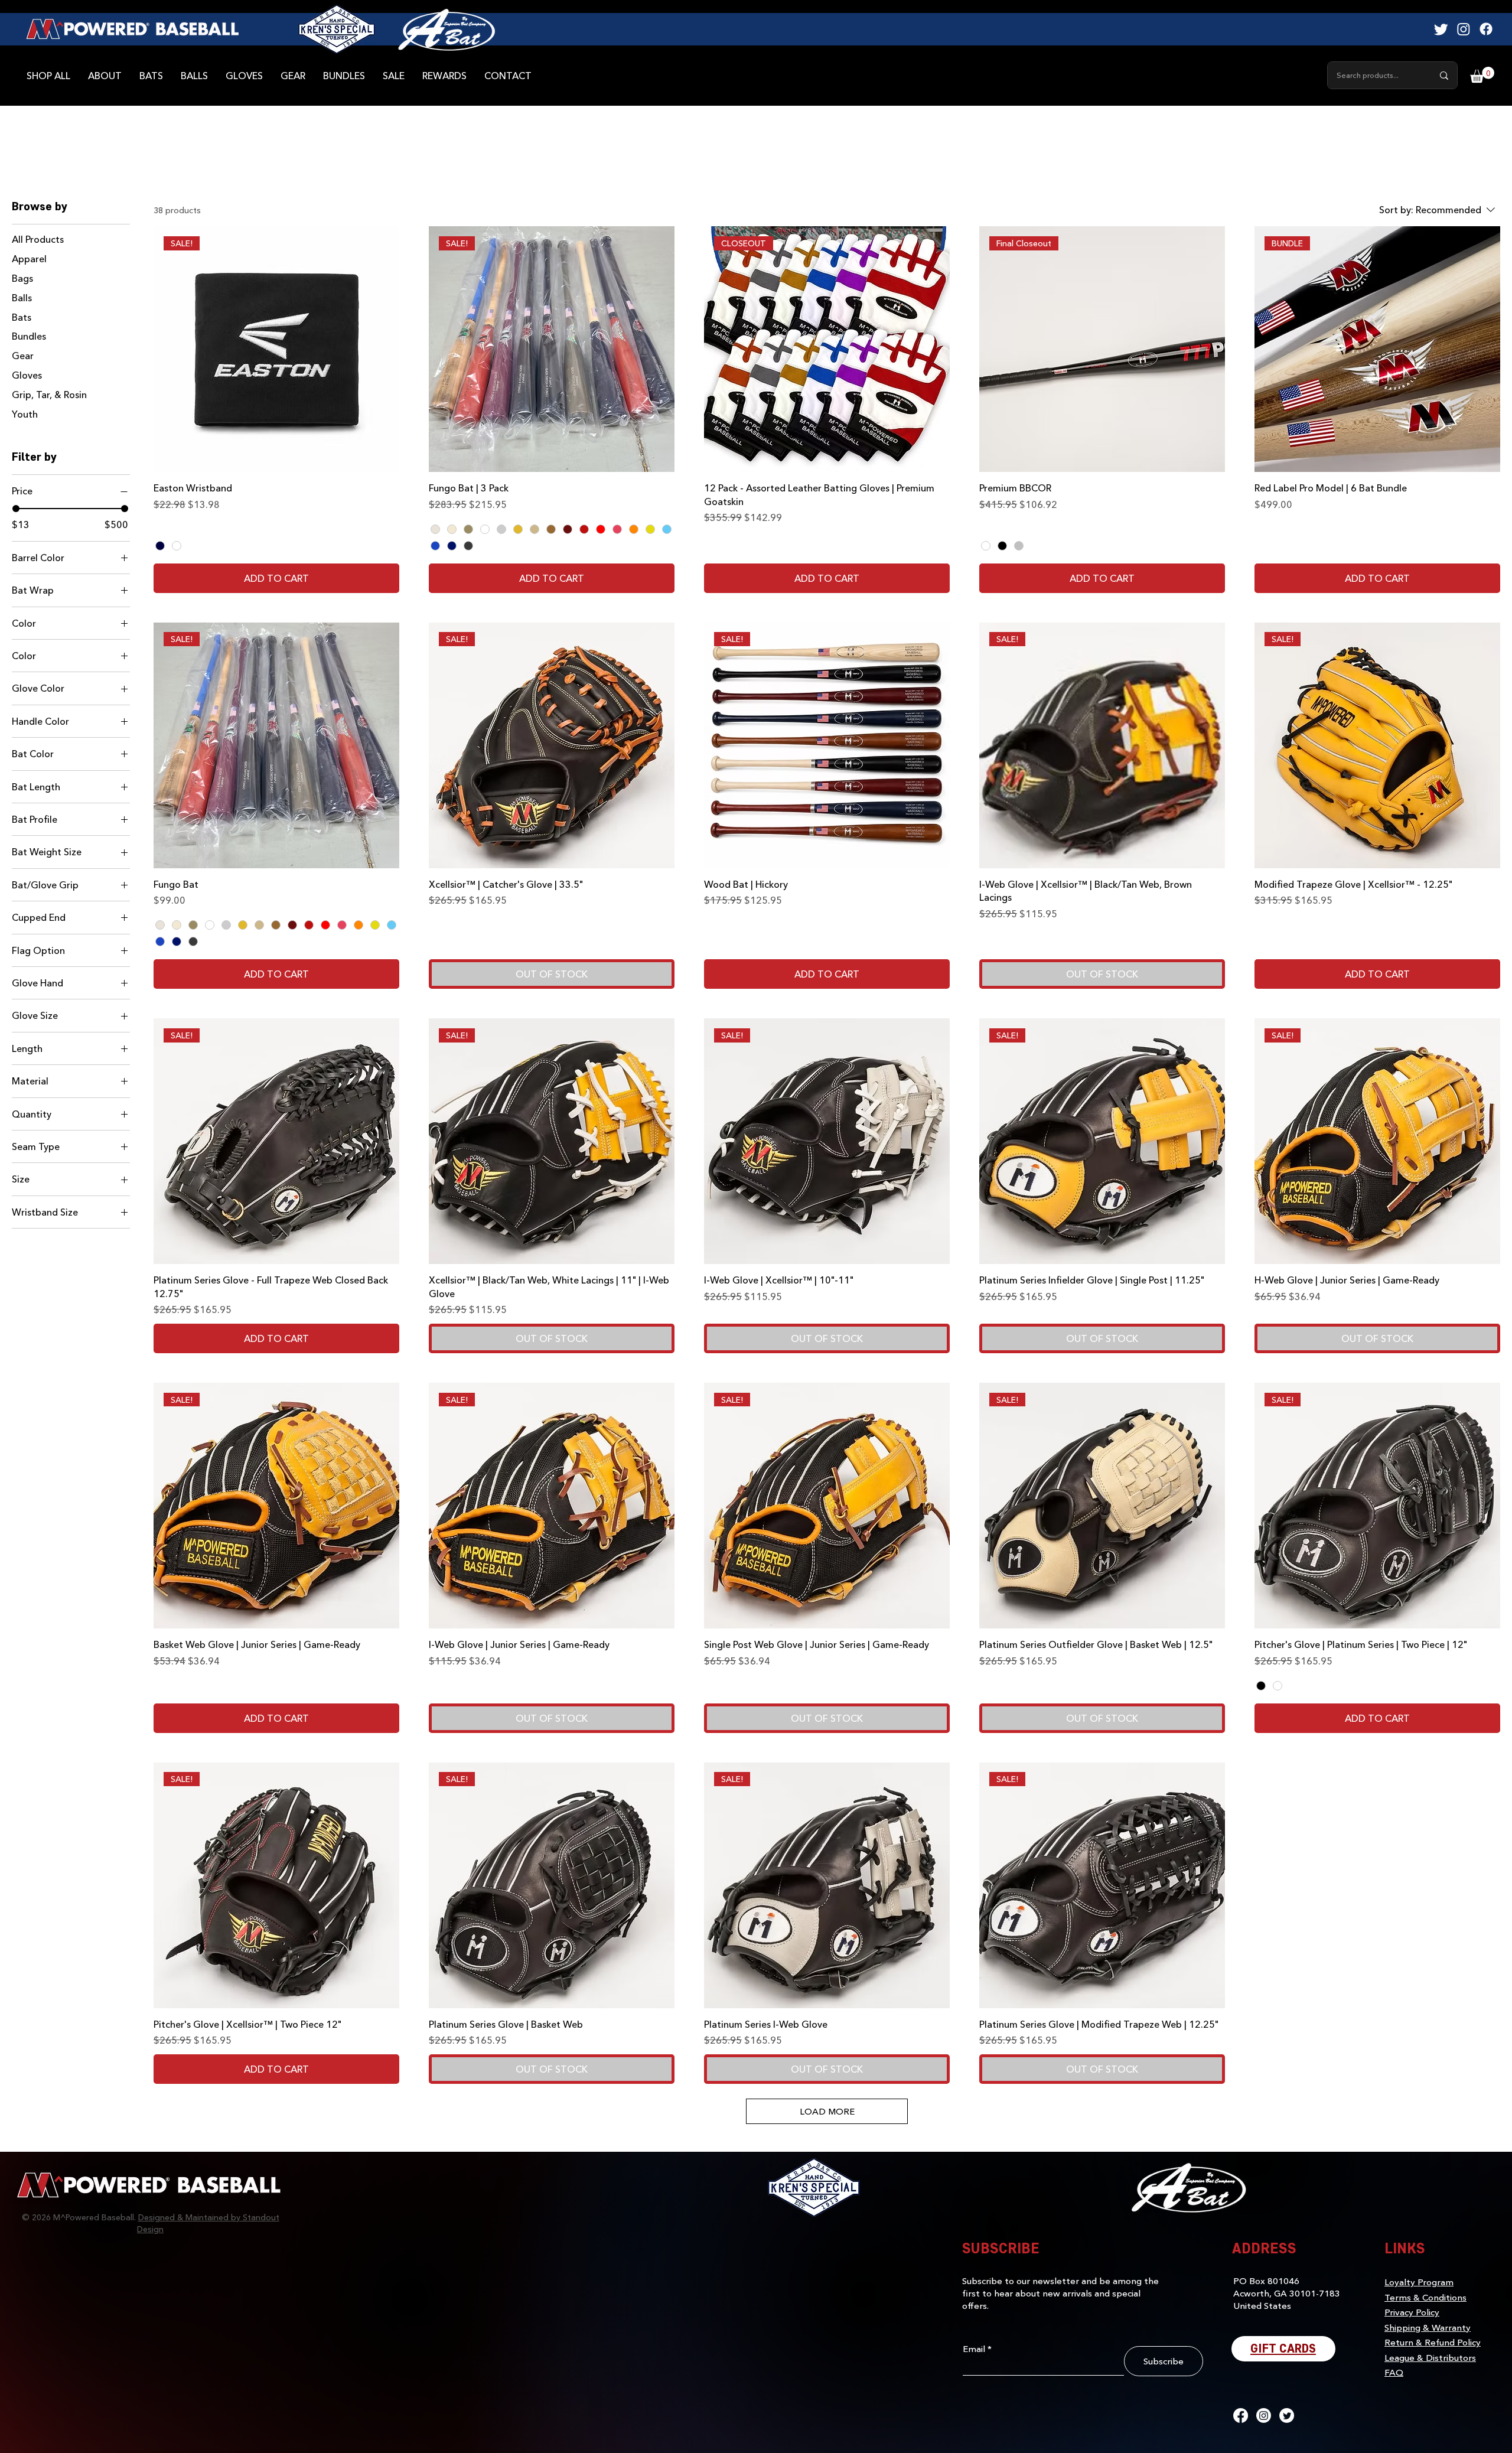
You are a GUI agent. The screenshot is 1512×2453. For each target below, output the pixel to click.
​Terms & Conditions (1425, 2297)
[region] (447, 30)
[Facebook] (1486, 29)
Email (974, 2349)
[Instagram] (1464, 29)
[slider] (16, 509)
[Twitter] (1441, 29)
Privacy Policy (1412, 2312)
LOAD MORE (827, 2111)
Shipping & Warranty (1428, 2327)
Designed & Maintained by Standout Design (208, 2223)
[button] (1482, 75)
